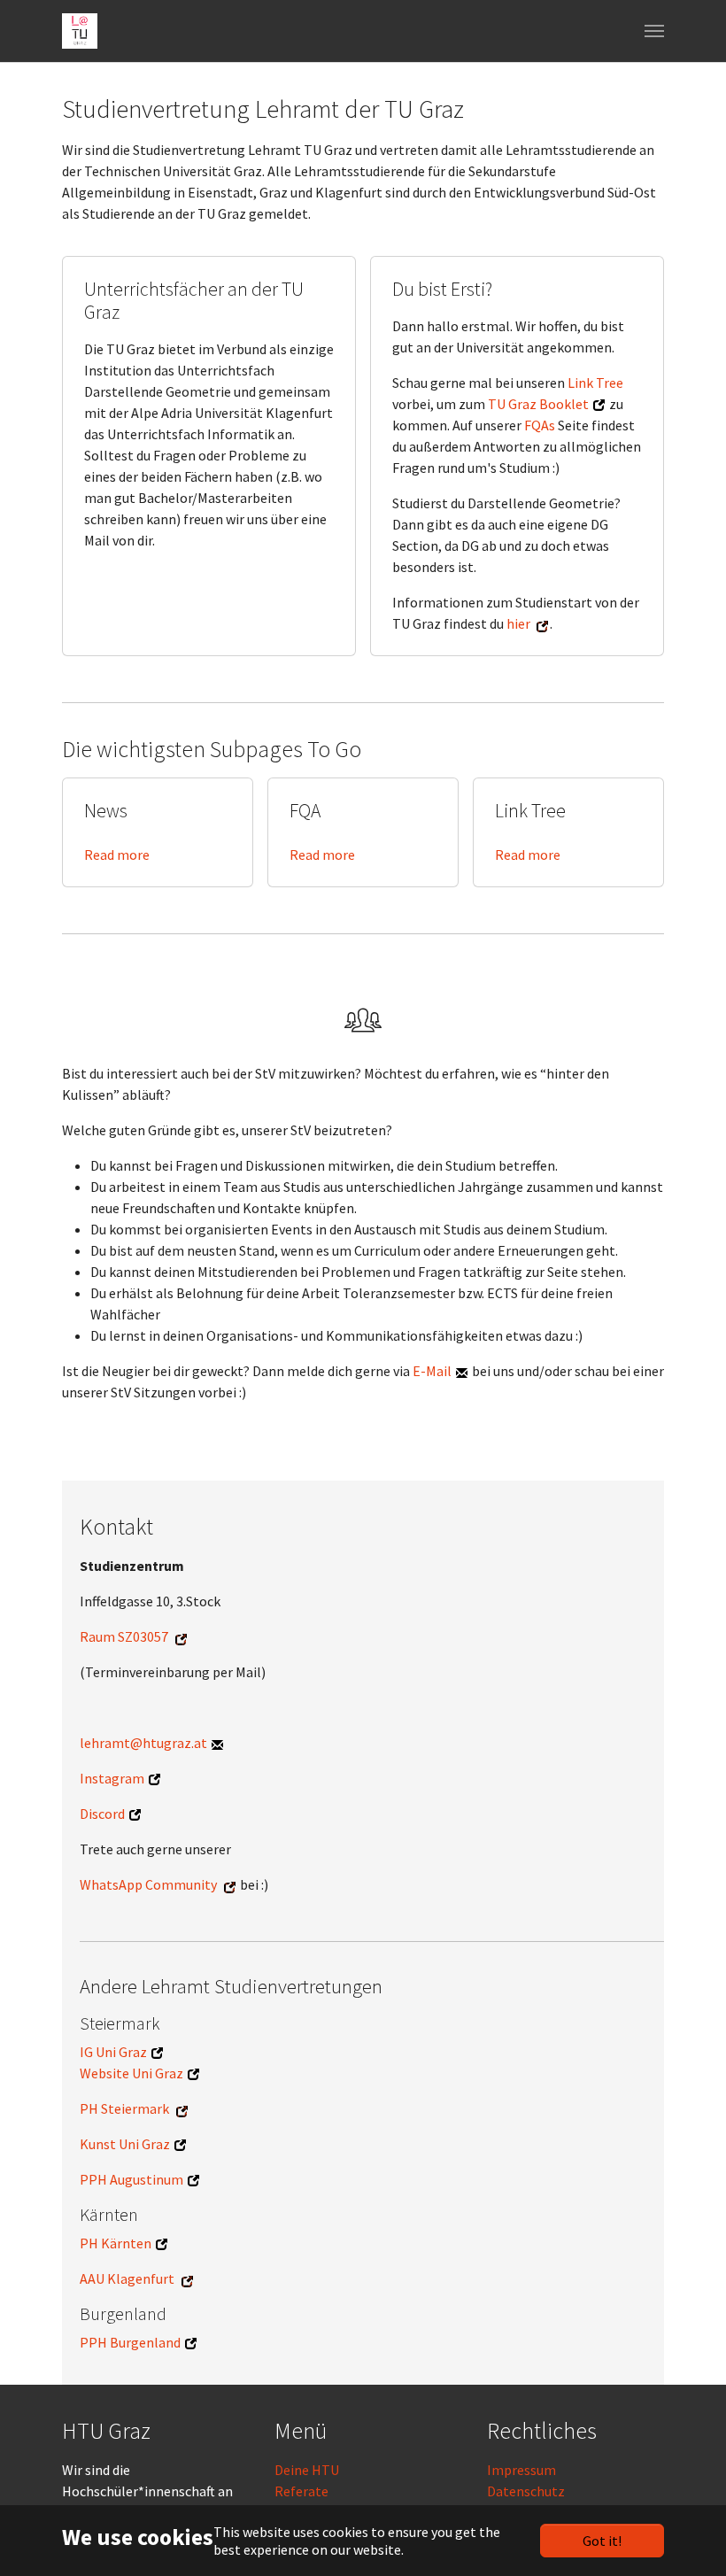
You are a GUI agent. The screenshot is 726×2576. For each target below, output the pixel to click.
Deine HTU (307, 2470)
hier (518, 623)
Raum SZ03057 (124, 1636)
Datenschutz (526, 2491)
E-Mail (432, 1371)
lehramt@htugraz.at (143, 1743)
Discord (102, 1814)
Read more (117, 855)
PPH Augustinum (131, 2179)
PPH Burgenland (130, 2342)
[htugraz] (80, 31)
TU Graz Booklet (538, 404)
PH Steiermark (124, 2108)
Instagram (112, 1778)
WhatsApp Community (148, 1884)
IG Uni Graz (113, 2052)
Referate (301, 2491)
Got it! (602, 2541)
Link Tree (595, 383)
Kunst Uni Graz (125, 2144)
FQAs (540, 425)
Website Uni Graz (131, 2073)
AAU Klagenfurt (127, 2278)
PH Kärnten (116, 2243)
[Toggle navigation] (654, 31)
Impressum (521, 2470)
